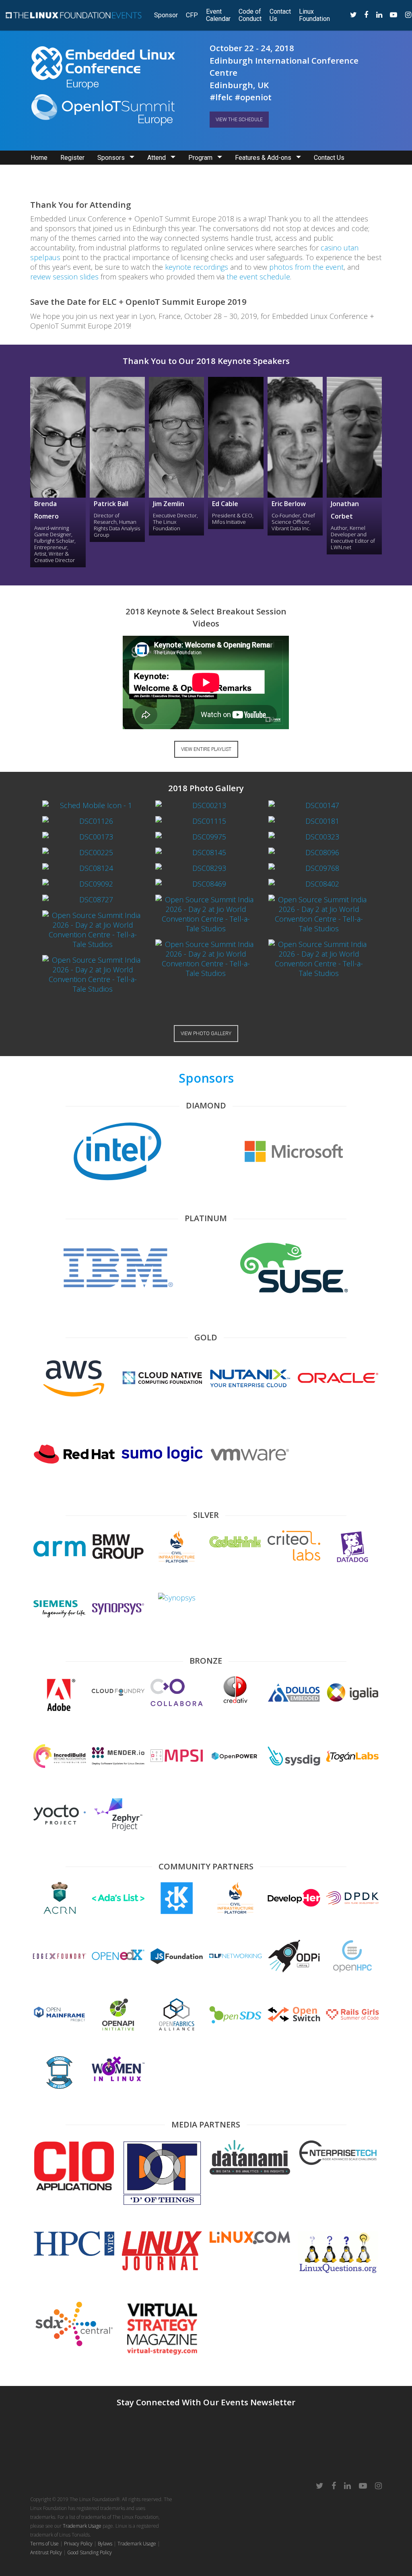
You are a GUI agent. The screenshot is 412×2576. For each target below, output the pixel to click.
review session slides (64, 277)
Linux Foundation (314, 15)
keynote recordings (197, 267)
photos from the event (306, 267)
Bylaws (105, 2544)
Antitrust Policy (46, 2552)
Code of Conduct (250, 15)
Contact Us (280, 15)
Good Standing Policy (90, 2552)
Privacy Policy (78, 2544)
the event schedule (258, 277)
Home (39, 158)
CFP (192, 15)
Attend (157, 158)
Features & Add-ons (263, 158)
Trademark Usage (82, 2526)
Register (72, 158)
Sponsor (166, 15)
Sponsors (111, 158)
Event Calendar (218, 15)
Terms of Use (44, 2544)
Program (200, 158)
